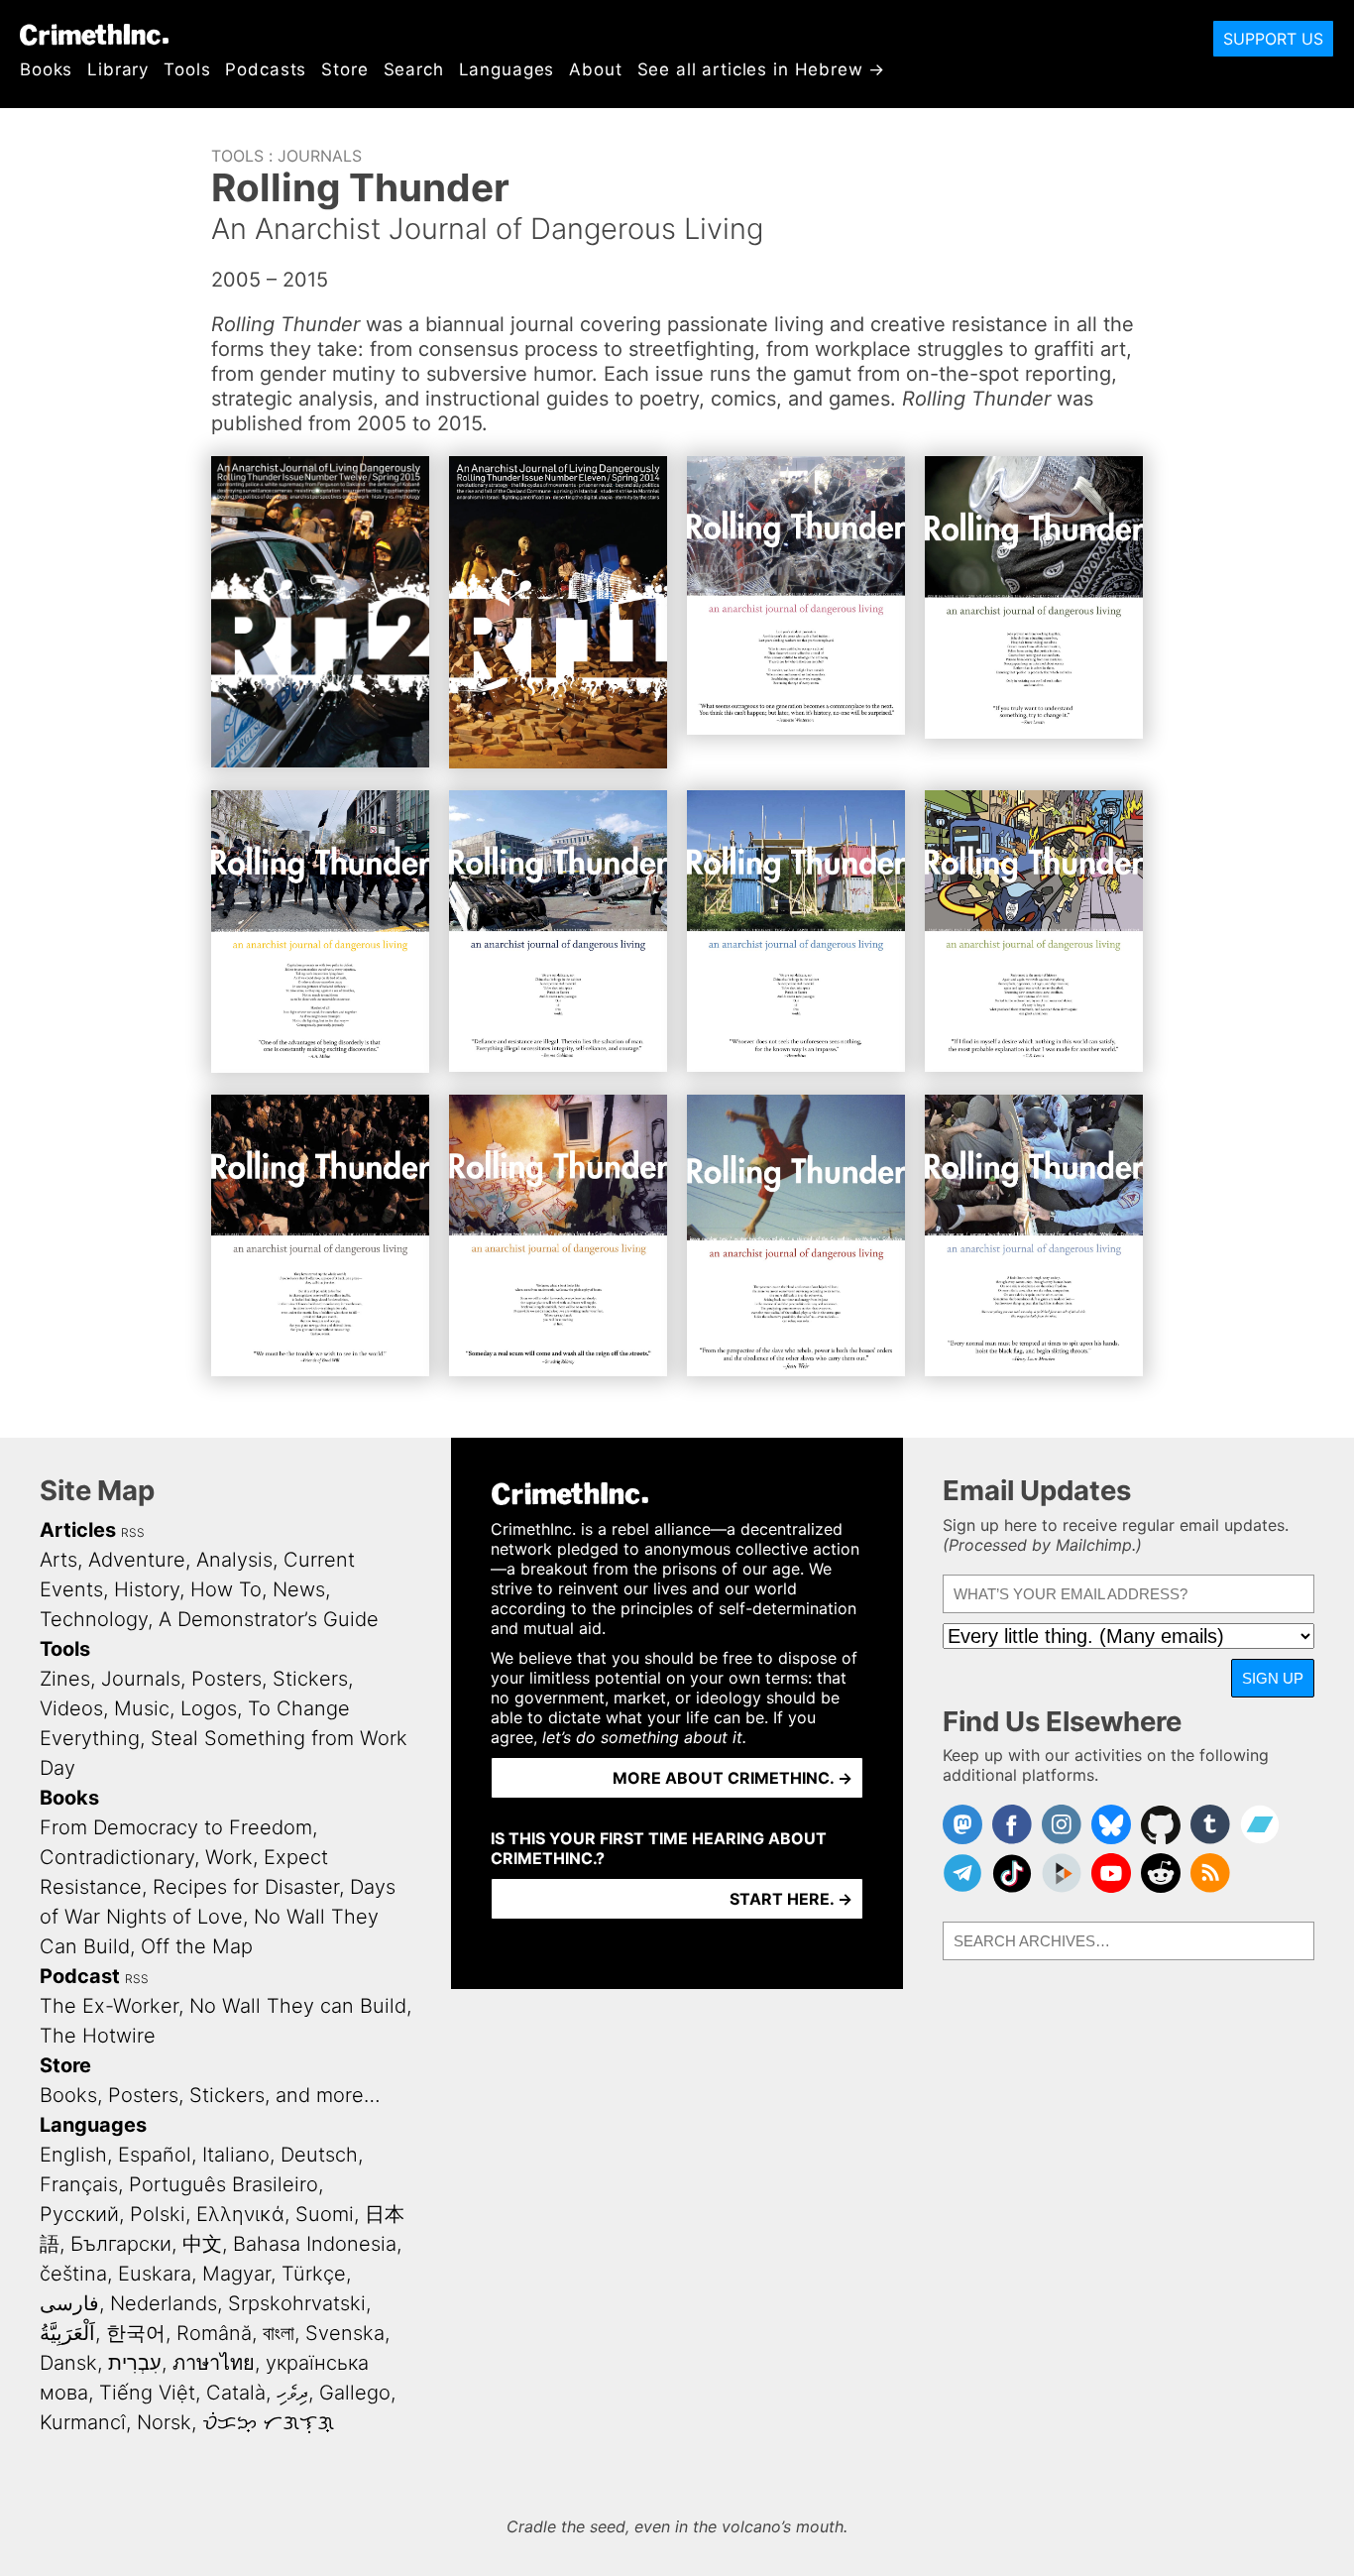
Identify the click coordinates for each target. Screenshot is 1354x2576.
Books (46, 69)
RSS (133, 1532)
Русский (79, 2214)
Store (344, 69)
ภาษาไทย (214, 2363)
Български (121, 2244)
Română (214, 2333)
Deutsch (319, 2155)
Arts (58, 1560)
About (595, 69)
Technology (94, 1619)
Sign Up (1273, 1678)
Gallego (355, 2393)
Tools (187, 69)
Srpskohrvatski (297, 2303)
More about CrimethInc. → (733, 1778)
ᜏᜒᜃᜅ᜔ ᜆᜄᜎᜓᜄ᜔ (268, 2422)
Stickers (310, 1679)
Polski (158, 2214)
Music (142, 1708)
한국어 (136, 2333)
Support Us (1273, 39)
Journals (320, 156)
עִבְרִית (135, 2363)
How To (226, 1589)
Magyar (236, 2274)
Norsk (164, 2422)
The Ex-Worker (109, 2006)
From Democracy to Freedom (176, 1827)
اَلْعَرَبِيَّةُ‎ (67, 2333)
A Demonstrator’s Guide (269, 1619)
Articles (78, 1530)
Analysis (234, 1560)
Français (79, 2184)
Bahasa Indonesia (315, 2244)
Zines (65, 1679)
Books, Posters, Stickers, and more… (210, 2095)
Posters (226, 1679)
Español (155, 2155)
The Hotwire (98, 2036)
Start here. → (791, 1899)
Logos (209, 1708)
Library (118, 69)
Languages (507, 69)
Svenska (345, 2333)
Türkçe (314, 2274)
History (147, 1589)
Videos (71, 1708)
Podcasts (266, 69)
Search (414, 69)
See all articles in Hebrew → (762, 69)
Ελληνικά (240, 2214)
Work (229, 1857)
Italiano (236, 2155)
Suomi (325, 2214)
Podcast (80, 1976)
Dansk (68, 2363)
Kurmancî (83, 2422)
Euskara (155, 2274)
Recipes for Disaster (246, 1887)
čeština (73, 2274)
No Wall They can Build (298, 2006)
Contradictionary (117, 1857)
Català (236, 2393)
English (73, 2155)
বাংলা (279, 2333)
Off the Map (197, 1946)
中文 (202, 2244)
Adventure (137, 1560)
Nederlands (164, 2303)
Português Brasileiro (224, 2184)
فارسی (69, 2303)
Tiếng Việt (147, 2393)
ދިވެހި (292, 2393)
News (299, 1589)
